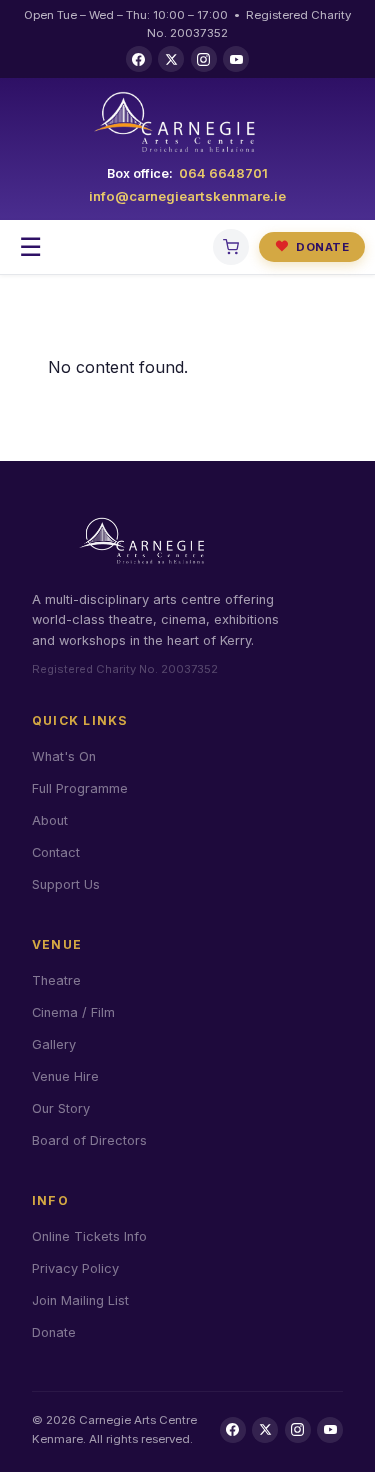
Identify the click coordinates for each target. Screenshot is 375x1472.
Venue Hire (65, 1076)
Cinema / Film (73, 1012)
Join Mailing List (80, 1300)
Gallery (54, 1044)
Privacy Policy (75, 1268)
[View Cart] (231, 247)
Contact (56, 852)
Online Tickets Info (89, 1236)
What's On (64, 756)
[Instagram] (204, 59)
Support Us (66, 884)
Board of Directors (89, 1140)
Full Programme (80, 788)
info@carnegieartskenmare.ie (187, 196)
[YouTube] (236, 59)
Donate (312, 246)
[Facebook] (139, 59)
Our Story (61, 1108)
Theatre (56, 980)
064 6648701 (223, 173)
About (50, 820)
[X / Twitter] (171, 59)
